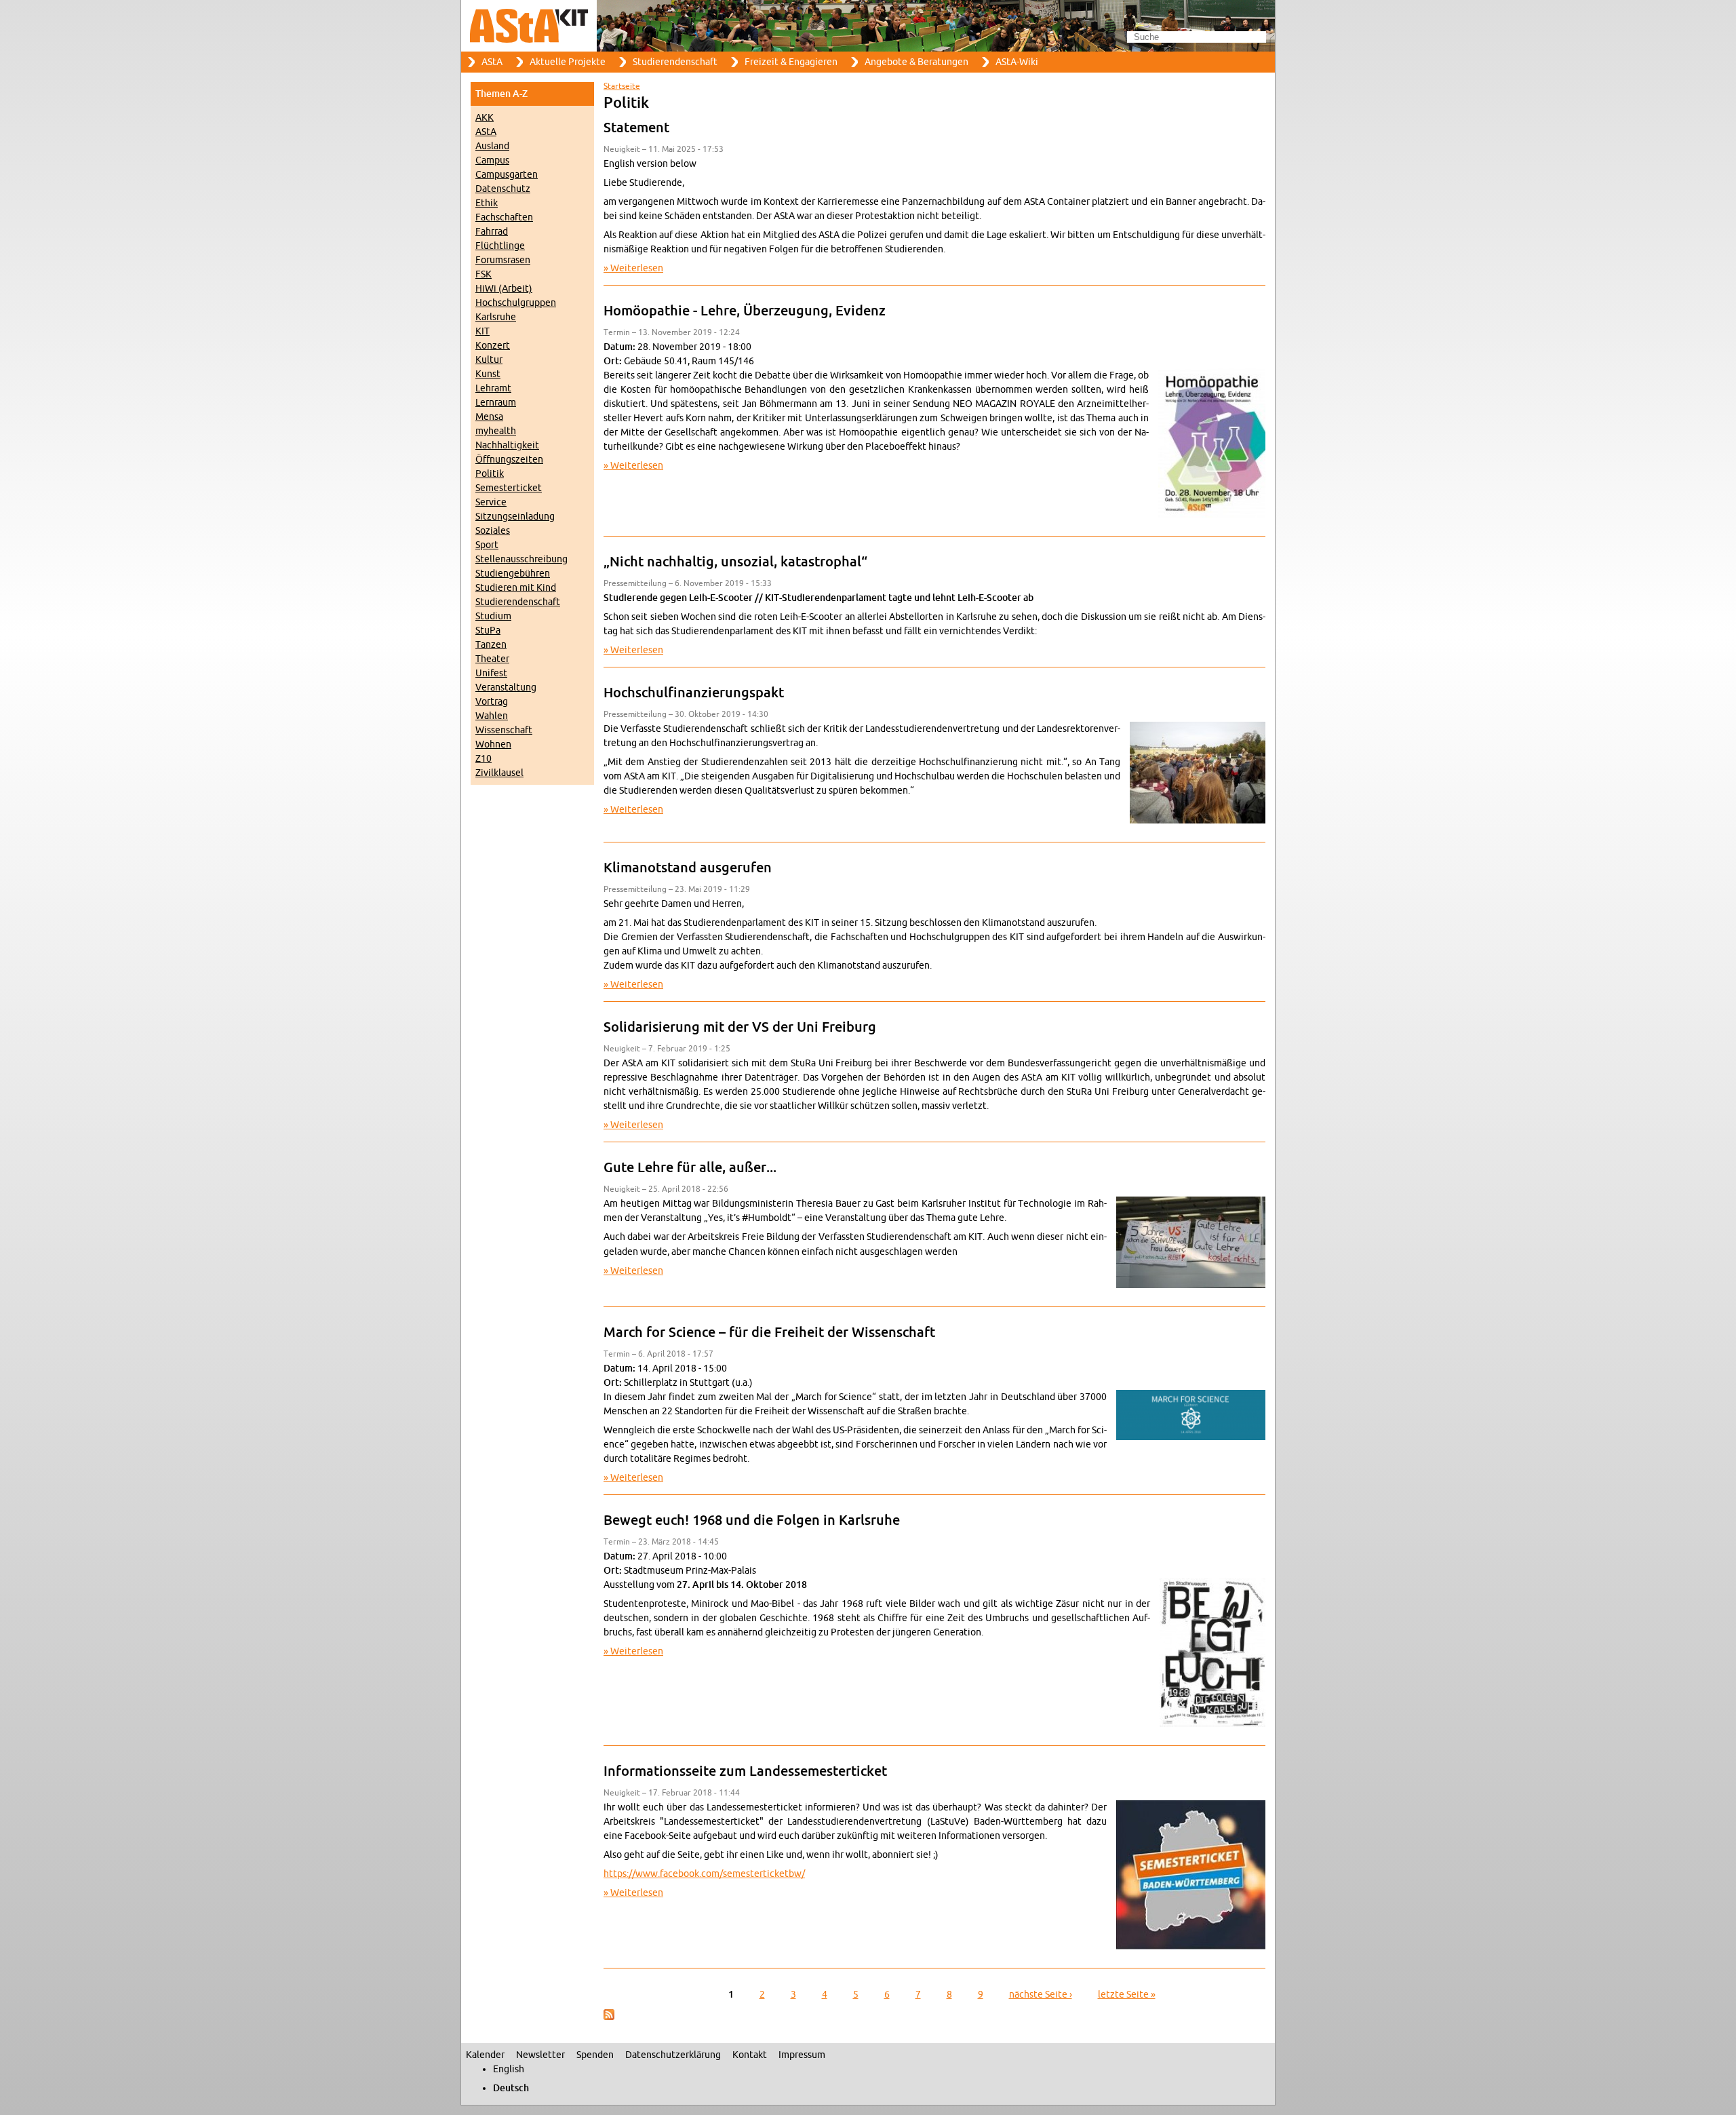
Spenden (595, 2055)
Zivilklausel (499, 773)
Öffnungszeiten (509, 460)
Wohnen (493, 744)
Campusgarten (507, 175)
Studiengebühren (513, 574)
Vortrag (492, 702)
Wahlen (492, 716)
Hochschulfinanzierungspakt (694, 693)
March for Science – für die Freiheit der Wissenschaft (769, 1333)
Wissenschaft (504, 730)
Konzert (493, 346)
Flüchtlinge (500, 246)
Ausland (492, 146)
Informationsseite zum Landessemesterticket (745, 1772)
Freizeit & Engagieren (791, 62)
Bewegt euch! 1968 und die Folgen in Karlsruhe (752, 1521)
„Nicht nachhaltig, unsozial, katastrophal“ (735, 562)
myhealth (496, 431)
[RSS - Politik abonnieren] (609, 2017)
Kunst (488, 374)
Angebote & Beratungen (916, 62)
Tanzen (491, 645)
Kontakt (750, 2055)
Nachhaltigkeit (507, 445)
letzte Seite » (1127, 1995)
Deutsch (511, 2088)
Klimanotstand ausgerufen (688, 868)
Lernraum (496, 403)
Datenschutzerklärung (673, 2055)
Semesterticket (509, 488)
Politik (490, 474)
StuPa (488, 630)
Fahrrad (492, 232)
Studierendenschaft (675, 62)
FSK (484, 274)
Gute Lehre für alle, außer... (690, 1168)
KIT (482, 331)
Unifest (491, 673)
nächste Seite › (1041, 1995)
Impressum (802, 2055)
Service (491, 502)
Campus (492, 160)
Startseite (622, 86)
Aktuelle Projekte (568, 62)
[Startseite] (868, 26)
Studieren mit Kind (516, 588)
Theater (492, 659)
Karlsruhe (496, 317)
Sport (487, 545)
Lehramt (493, 388)
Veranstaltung (506, 687)
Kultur (489, 360)
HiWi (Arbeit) (504, 289)
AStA (492, 62)
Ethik (487, 203)
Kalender (485, 2055)
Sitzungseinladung (515, 517)
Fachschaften (504, 217)
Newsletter (540, 2055)
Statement (636, 128)
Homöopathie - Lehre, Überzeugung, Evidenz (745, 311)
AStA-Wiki (1017, 62)
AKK (485, 118)
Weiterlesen (637, 268)
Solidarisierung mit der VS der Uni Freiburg (740, 1028)
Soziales (493, 531)
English (509, 2069)
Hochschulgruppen (516, 303)
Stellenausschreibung (521, 559)
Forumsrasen (503, 260)
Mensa (489, 417)
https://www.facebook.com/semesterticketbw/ (704, 1874)
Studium (493, 616)
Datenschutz (503, 189)
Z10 (484, 759)
